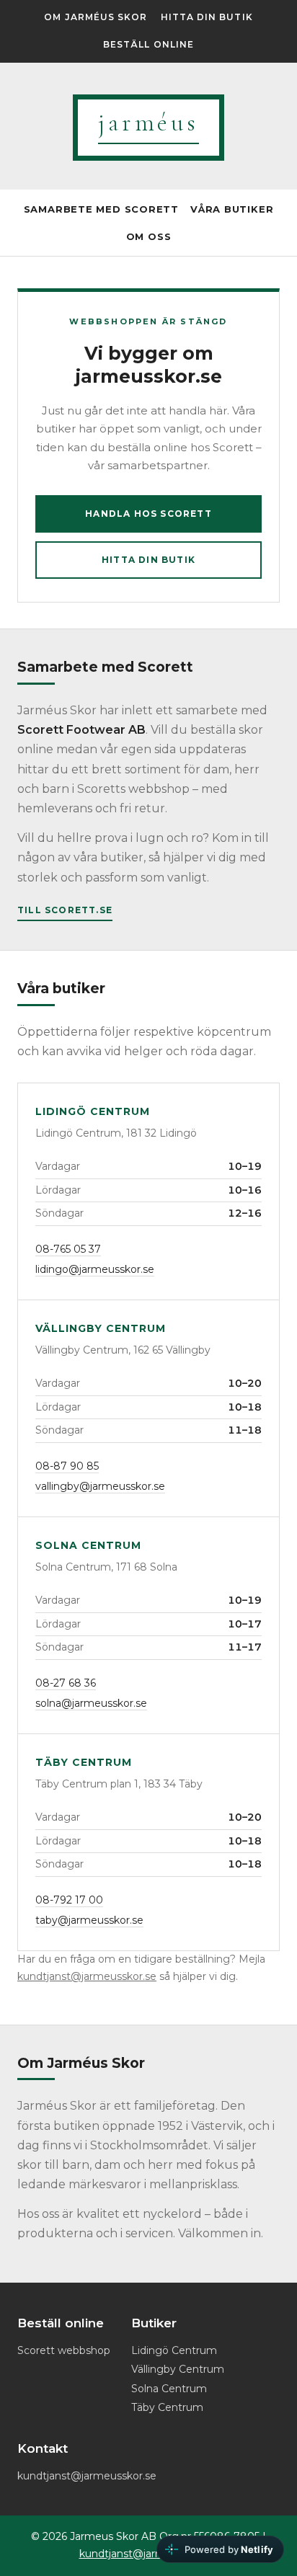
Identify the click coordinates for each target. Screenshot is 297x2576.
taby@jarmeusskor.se (89, 1920)
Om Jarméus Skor (96, 17)
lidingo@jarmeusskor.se (95, 1269)
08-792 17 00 (69, 1900)
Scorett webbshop (64, 2350)
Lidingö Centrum (174, 2350)
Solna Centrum (169, 2389)
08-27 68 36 (66, 1683)
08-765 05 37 (68, 1249)
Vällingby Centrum (178, 2369)
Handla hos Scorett (148, 514)
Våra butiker (232, 209)
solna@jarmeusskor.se (91, 1703)
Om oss (149, 236)
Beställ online (148, 44)
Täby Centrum (167, 2407)
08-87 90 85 (67, 1466)
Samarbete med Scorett (101, 209)
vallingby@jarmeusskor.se (100, 1486)
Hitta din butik (207, 17)
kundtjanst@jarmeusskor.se (87, 1976)
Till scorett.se (65, 910)
